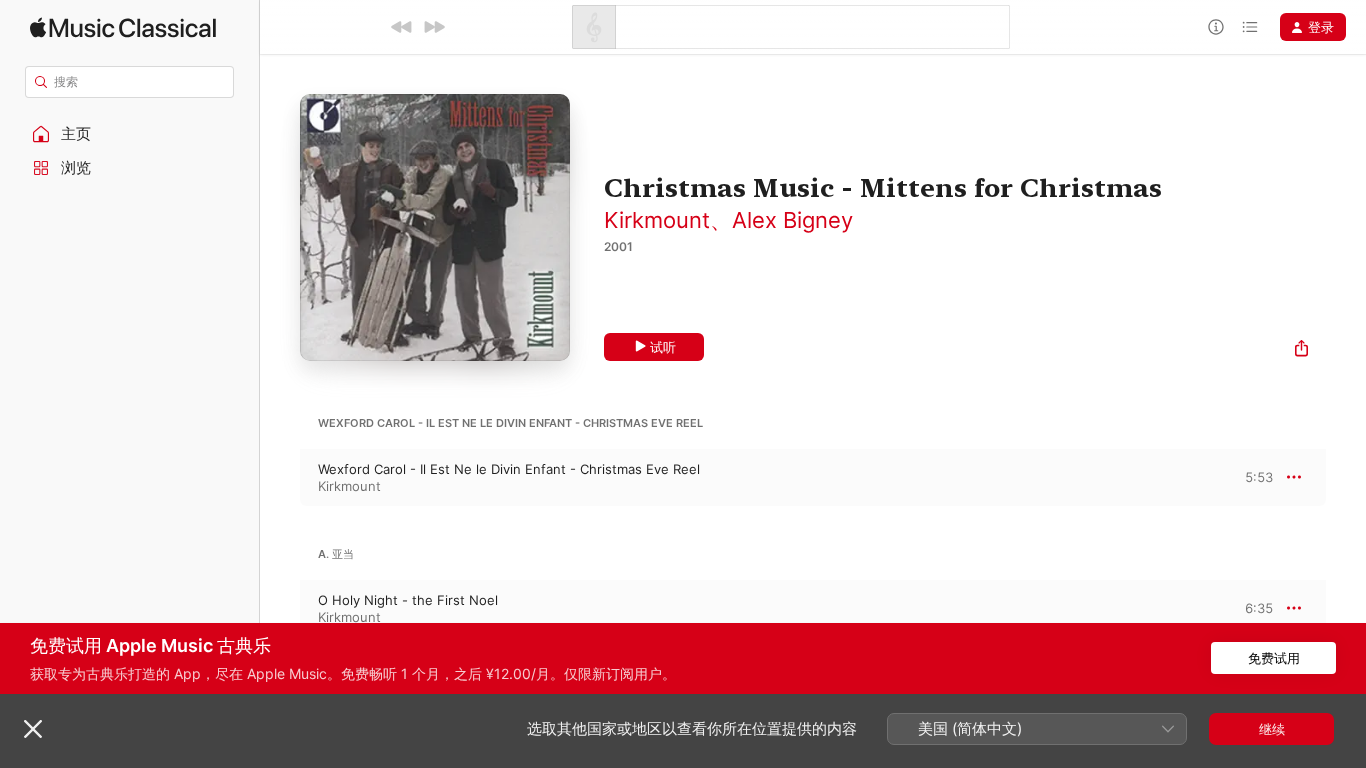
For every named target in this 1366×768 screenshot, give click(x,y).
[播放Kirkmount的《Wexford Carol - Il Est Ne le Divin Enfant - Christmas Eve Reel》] (280, 477)
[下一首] (434, 27)
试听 (663, 347)
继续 (1272, 729)
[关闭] (33, 729)
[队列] (1250, 27)
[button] (130, 134)
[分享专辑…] (1301, 350)
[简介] (1216, 27)
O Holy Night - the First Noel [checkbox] (408, 600)
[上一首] (402, 27)
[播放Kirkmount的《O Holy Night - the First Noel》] (280, 608)
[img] (123, 27)
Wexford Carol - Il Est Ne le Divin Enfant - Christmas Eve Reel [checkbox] (509, 469)
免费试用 (1274, 658)
